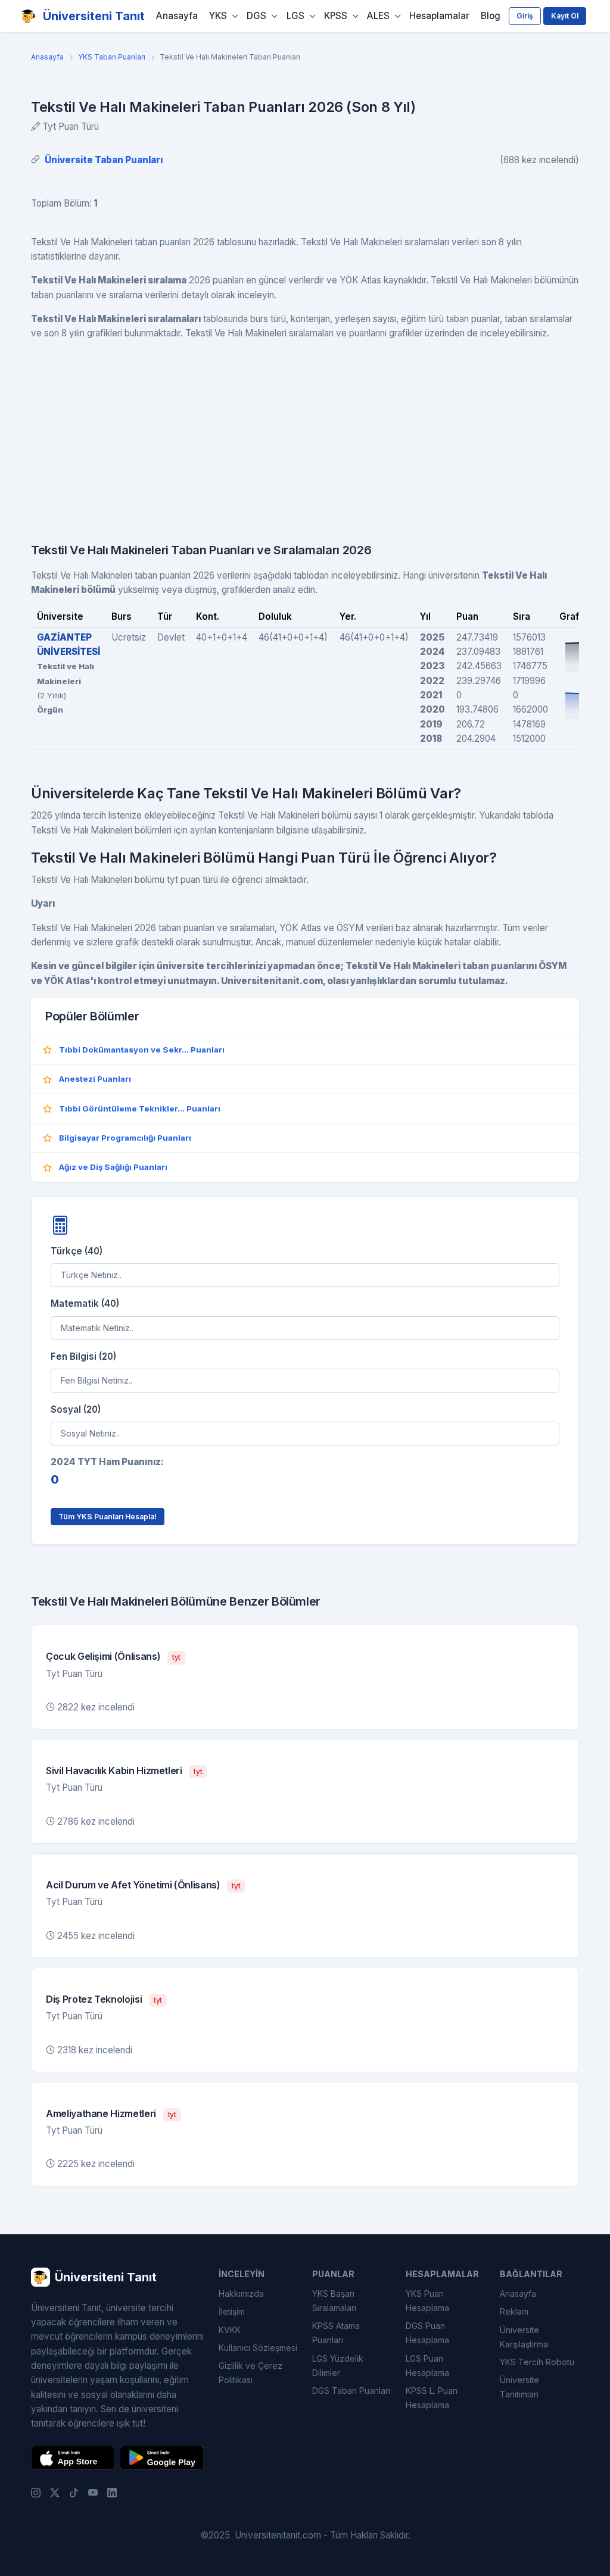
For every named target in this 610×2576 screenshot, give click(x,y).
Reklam (514, 2311)
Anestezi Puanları (95, 1079)
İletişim (232, 2311)
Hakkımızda (241, 2294)
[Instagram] (36, 2492)
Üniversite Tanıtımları (519, 2387)
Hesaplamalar (439, 16)
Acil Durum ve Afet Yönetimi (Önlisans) (133, 1885)
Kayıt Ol (565, 16)
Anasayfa (177, 16)
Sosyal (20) (76, 1409)
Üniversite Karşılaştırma (524, 2337)
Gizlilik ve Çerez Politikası (250, 2373)
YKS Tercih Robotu (537, 2362)
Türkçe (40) (77, 1251)
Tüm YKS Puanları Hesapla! (108, 1517)
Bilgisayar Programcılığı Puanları (125, 1138)
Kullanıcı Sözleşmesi (258, 2348)
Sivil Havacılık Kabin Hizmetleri (114, 1771)
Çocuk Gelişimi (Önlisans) (103, 1656)
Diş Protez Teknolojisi (94, 1999)
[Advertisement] (305, 434)
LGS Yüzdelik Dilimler (338, 2366)
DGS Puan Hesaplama (427, 2333)
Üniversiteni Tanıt (94, 16)
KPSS (336, 16)
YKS (218, 16)
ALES (378, 16)
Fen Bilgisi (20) (83, 1356)
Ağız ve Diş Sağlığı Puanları (113, 1167)
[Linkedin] (112, 2492)
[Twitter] (55, 2492)
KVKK (230, 2330)
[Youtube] (93, 2492)
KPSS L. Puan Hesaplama (432, 2398)
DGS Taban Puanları (351, 2391)
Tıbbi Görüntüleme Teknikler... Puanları (140, 1109)
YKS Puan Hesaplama (427, 2301)
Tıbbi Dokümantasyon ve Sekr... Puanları (142, 1050)
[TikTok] (74, 2492)
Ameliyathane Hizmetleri (101, 2113)
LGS (295, 16)
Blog (491, 16)
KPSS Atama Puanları (336, 2333)
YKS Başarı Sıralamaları (334, 2301)
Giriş (525, 16)
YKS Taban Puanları (112, 57)
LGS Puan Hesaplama (427, 2366)
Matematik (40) (85, 1303)
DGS (256, 16)
